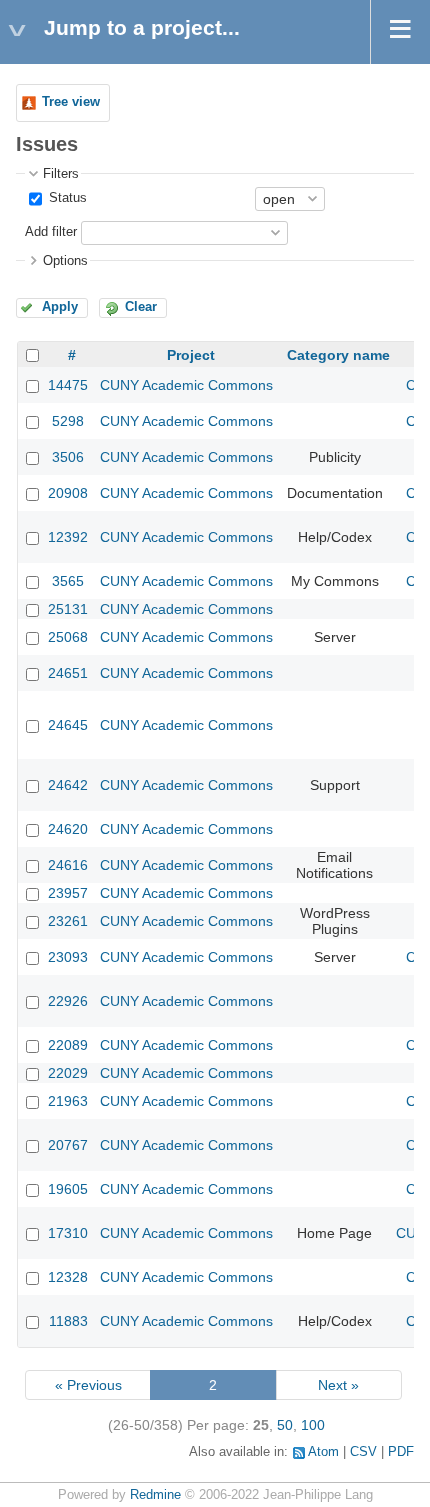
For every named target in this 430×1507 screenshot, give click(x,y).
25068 (68, 637)
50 (285, 1425)
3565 (68, 581)
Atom (323, 1452)
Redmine (155, 1495)
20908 (68, 493)
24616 (68, 865)
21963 (68, 1101)
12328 (68, 1277)
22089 (68, 1045)
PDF (401, 1452)
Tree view (71, 102)
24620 (68, 829)
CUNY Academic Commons (186, 385)
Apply (60, 307)
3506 (68, 457)
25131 (68, 609)
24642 (68, 785)
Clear (141, 307)
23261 (68, 921)
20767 (68, 1145)
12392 (68, 537)
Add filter (51, 232)
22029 (68, 1073)
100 (313, 1425)
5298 (68, 421)
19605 (68, 1189)
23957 (68, 893)
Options (65, 261)
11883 (68, 1321)
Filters (61, 174)
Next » (338, 1385)
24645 (68, 725)
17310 (68, 1233)
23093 (68, 957)
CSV (363, 1452)
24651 (68, 673)
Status (66, 198)
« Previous (88, 1385)
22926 (68, 1001)
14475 (68, 385)
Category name (338, 355)
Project (191, 355)
